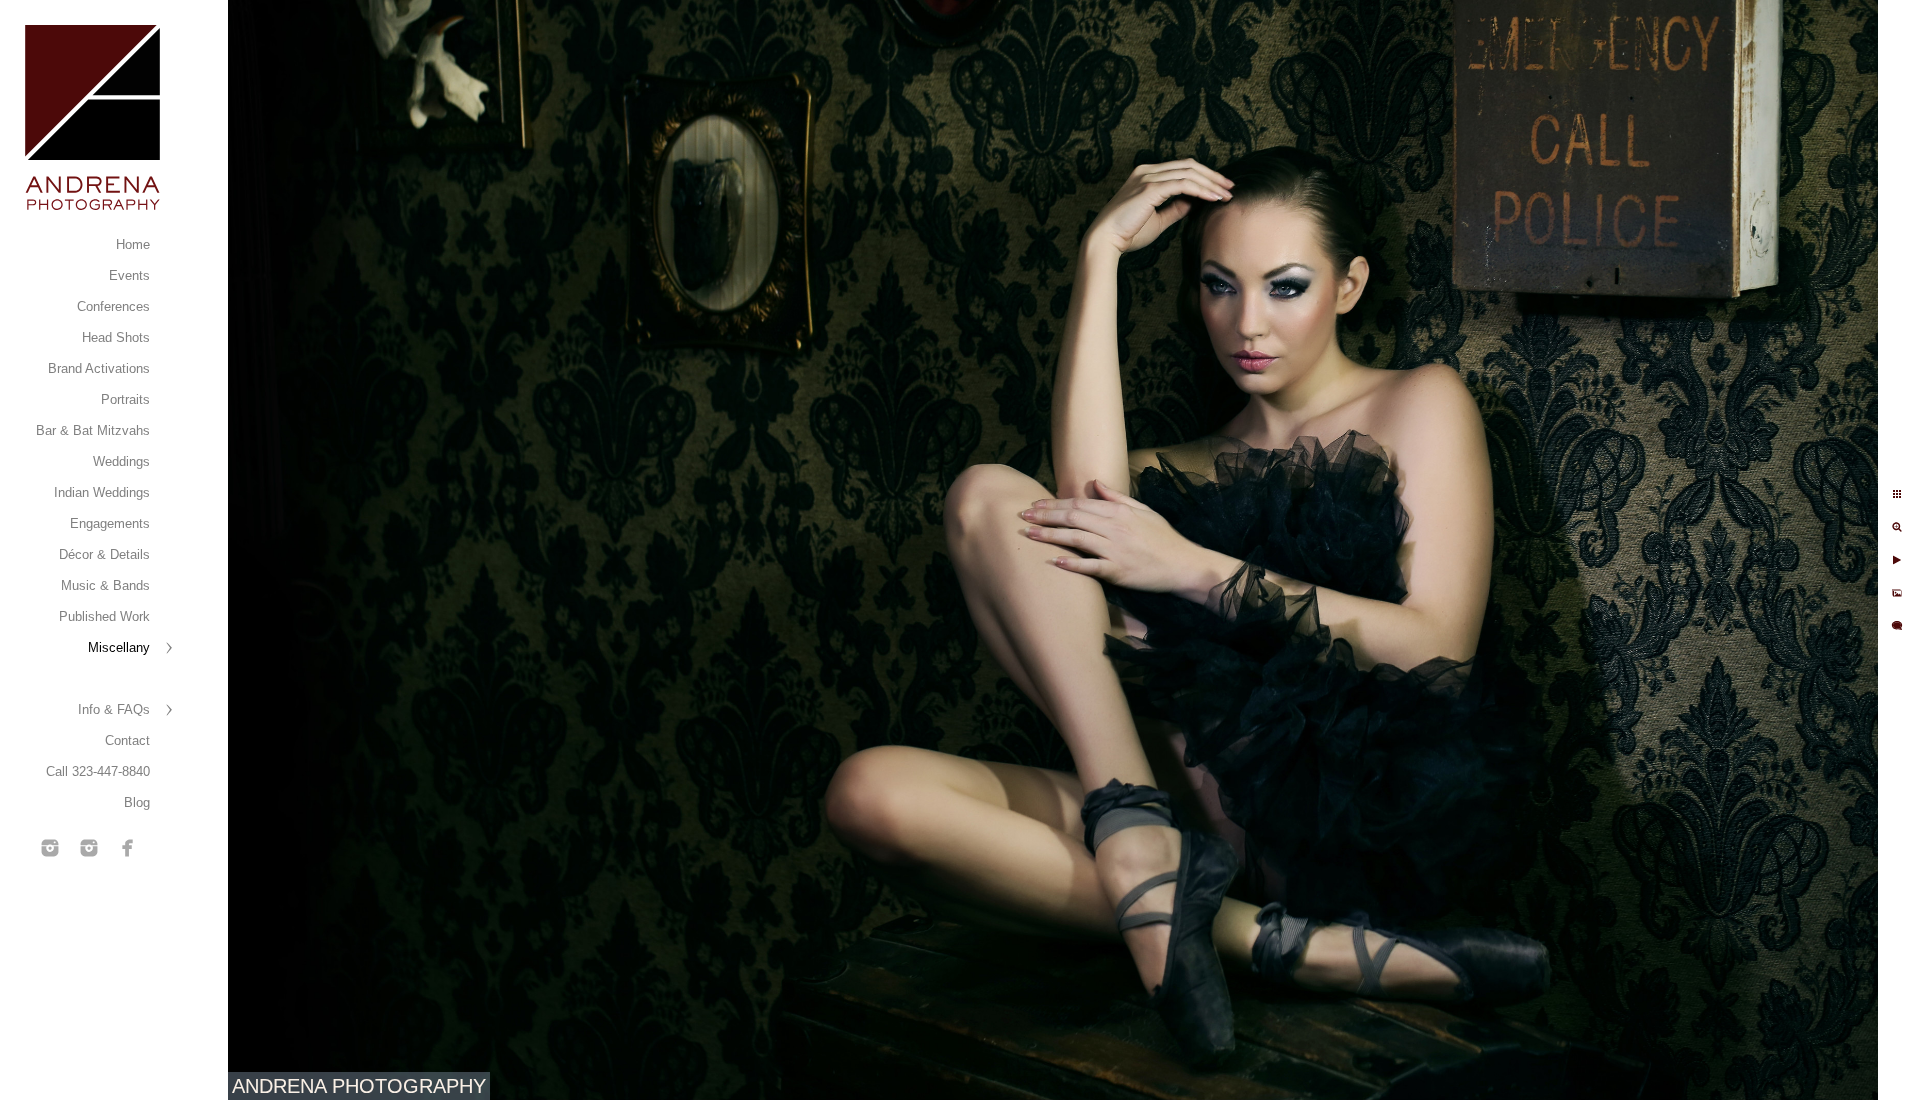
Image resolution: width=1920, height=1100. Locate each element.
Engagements (110, 523)
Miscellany (119, 647)
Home (133, 244)
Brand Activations (99, 368)
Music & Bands (105, 585)
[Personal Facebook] (128, 848)
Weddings (121, 461)
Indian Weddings (102, 492)
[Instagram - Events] (50, 848)
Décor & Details (104, 554)
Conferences (113, 306)
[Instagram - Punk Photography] (89, 848)
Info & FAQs (114, 709)
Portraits (125, 399)
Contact (127, 740)
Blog (137, 802)
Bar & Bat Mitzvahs (93, 430)
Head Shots (116, 337)
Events (129, 275)
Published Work (104, 616)
